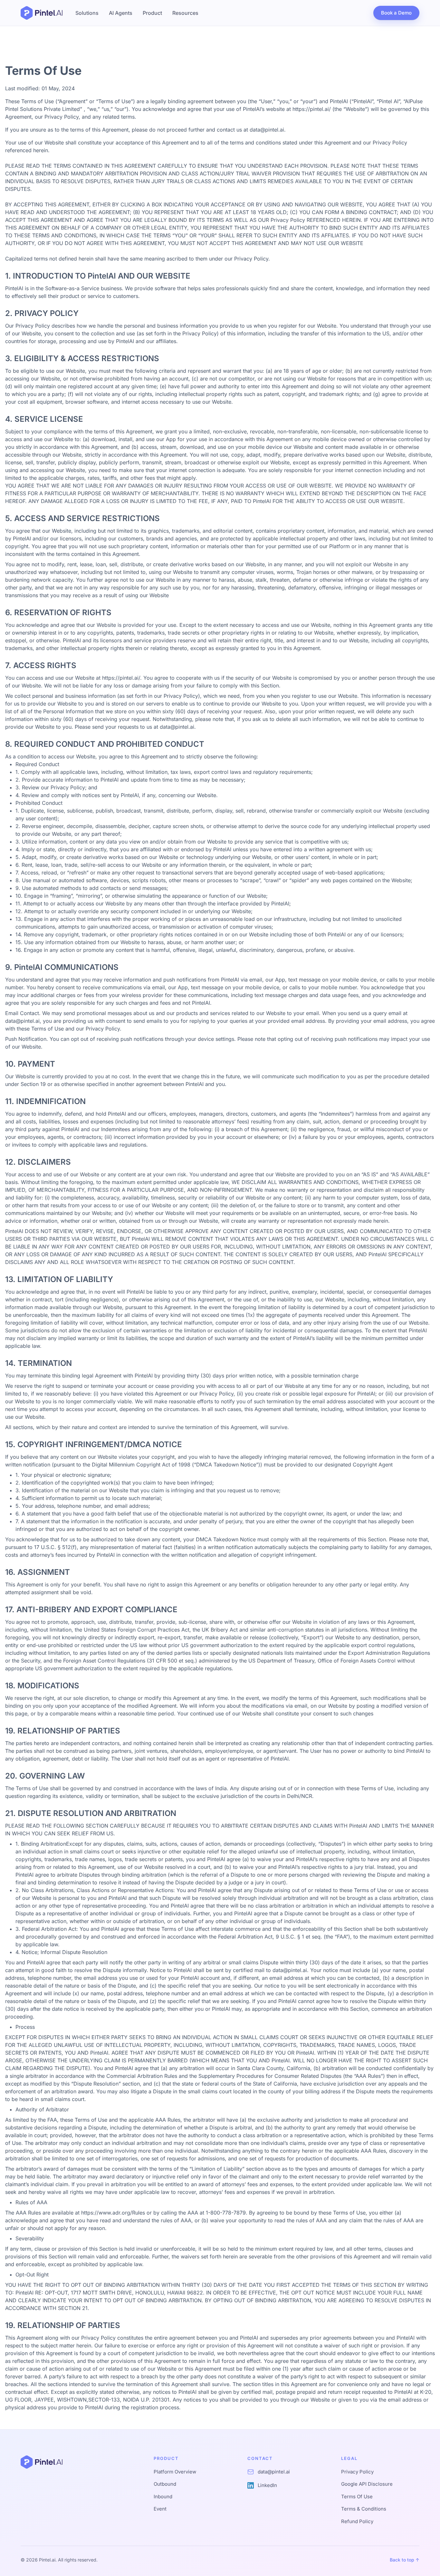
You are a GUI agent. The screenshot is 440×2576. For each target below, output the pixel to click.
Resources (185, 13)
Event (160, 2509)
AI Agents (121, 13)
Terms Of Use (357, 2497)
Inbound (163, 2497)
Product (152, 13)
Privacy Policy (357, 2472)
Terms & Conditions (364, 2509)
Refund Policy (357, 2521)
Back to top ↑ (405, 2560)
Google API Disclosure (367, 2484)
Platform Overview (175, 2472)
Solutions (87, 13)
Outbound (165, 2484)
